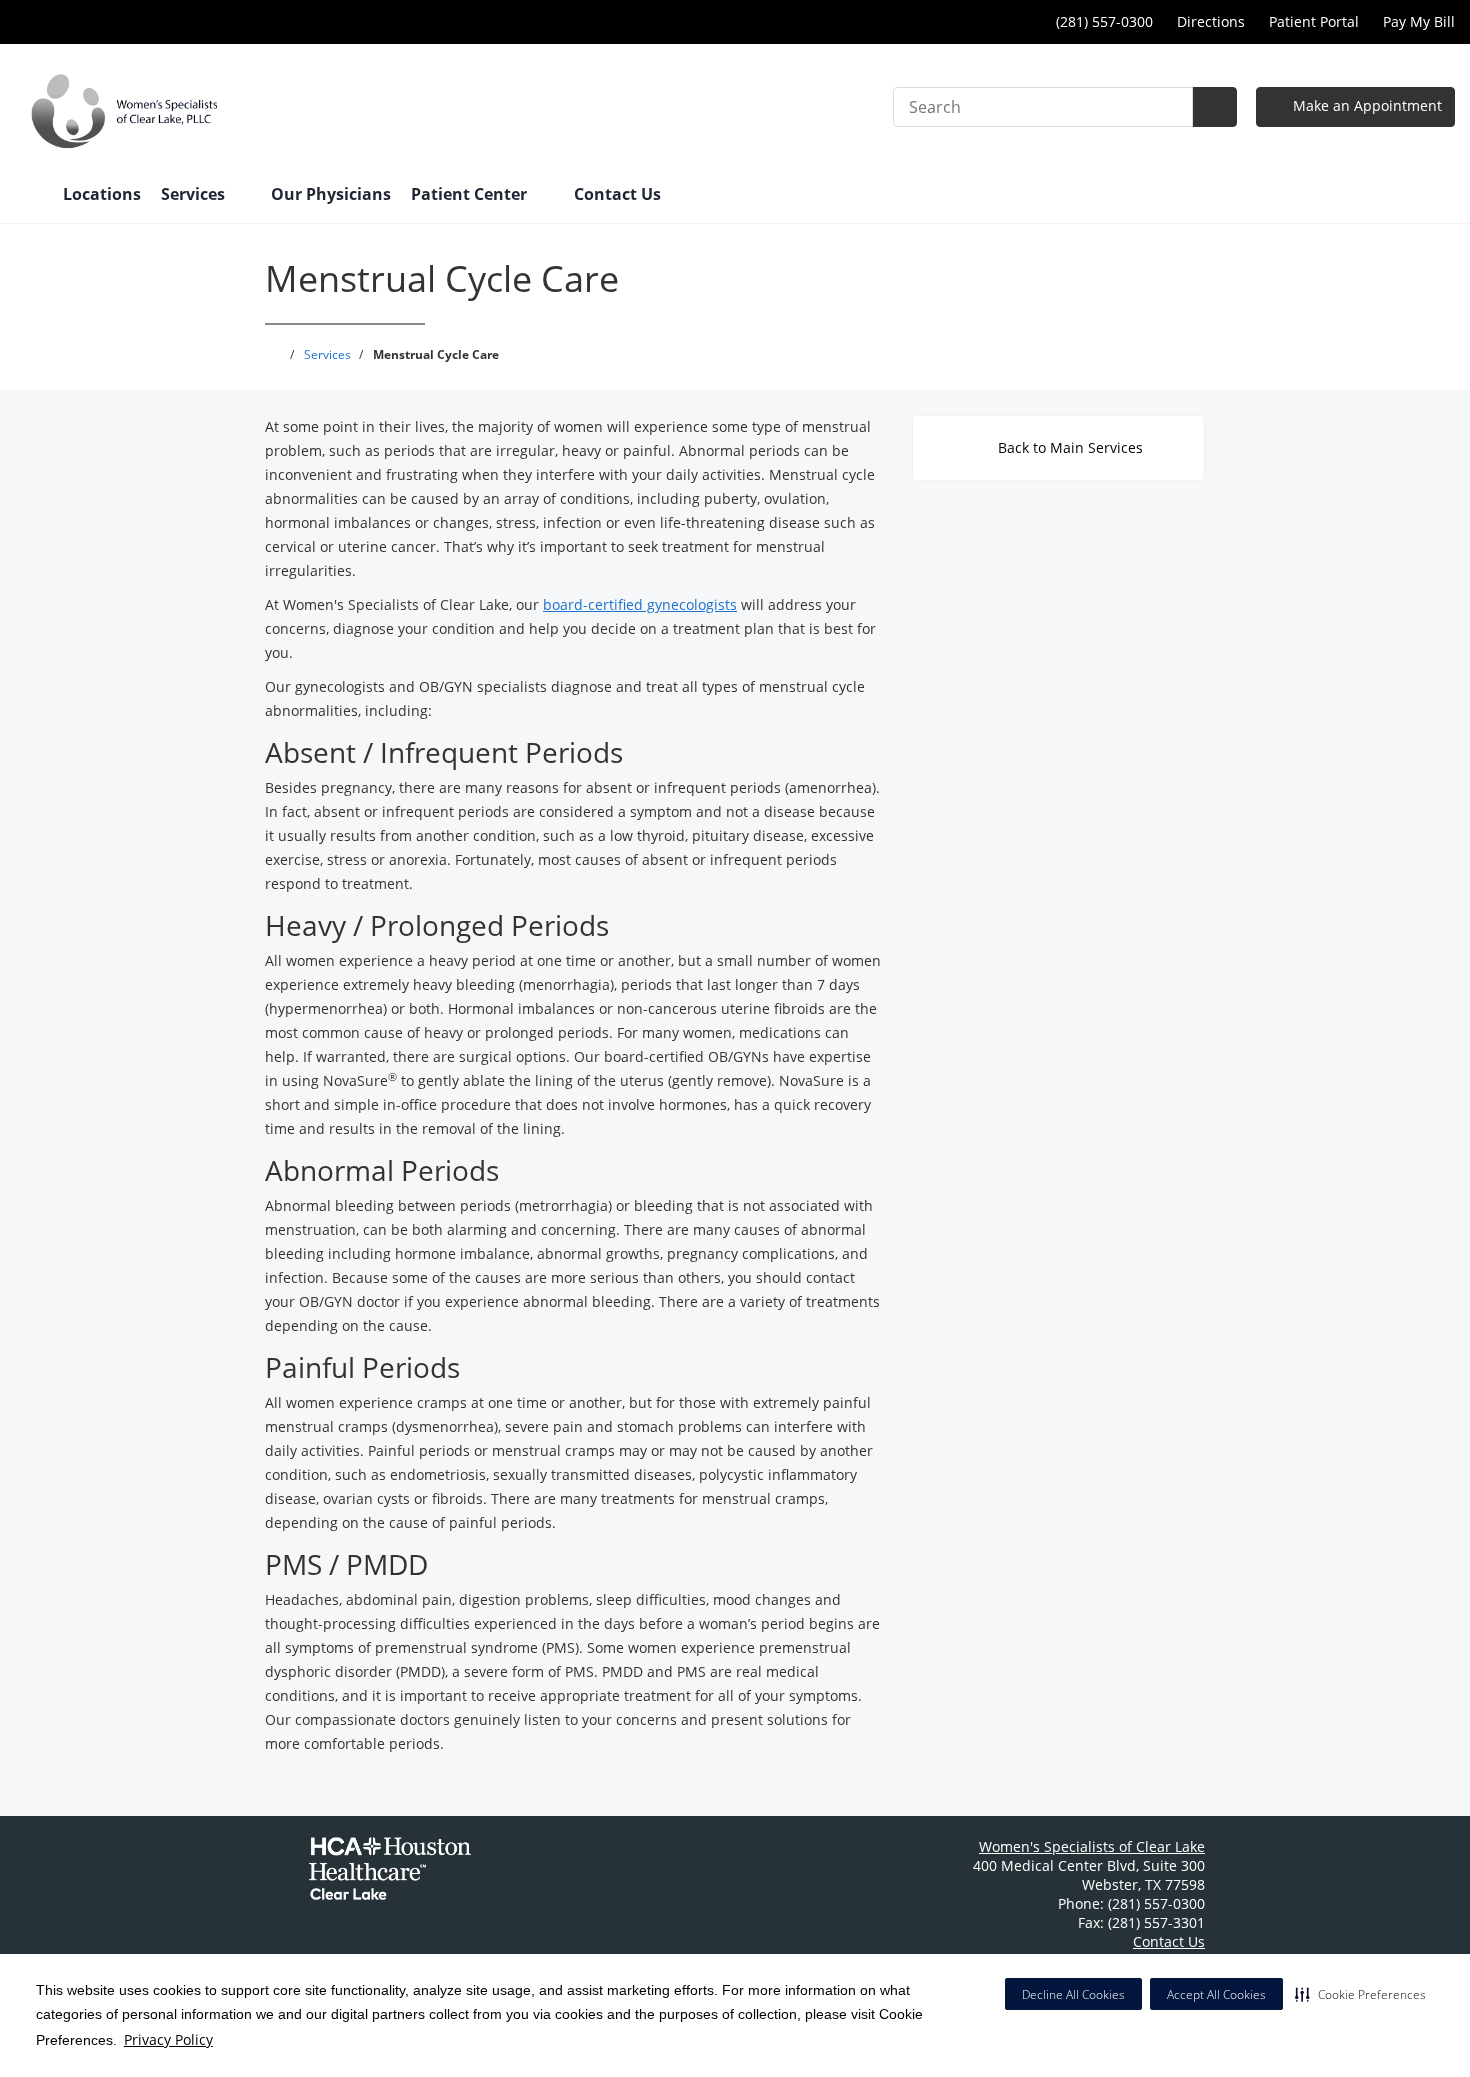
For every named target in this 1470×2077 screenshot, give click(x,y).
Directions (1211, 21)
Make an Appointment (1365, 105)
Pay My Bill (1419, 21)
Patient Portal (1314, 21)
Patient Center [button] (471, 194)
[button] (1360, 1994)
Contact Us (617, 194)
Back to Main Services (1068, 447)
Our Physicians (331, 194)
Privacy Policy (168, 2039)
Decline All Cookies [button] (1073, 1994)
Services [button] (195, 194)
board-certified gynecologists (640, 604)
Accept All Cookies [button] (1216, 1994)
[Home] (29, 196)
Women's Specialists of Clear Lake (1092, 1846)
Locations (102, 194)
